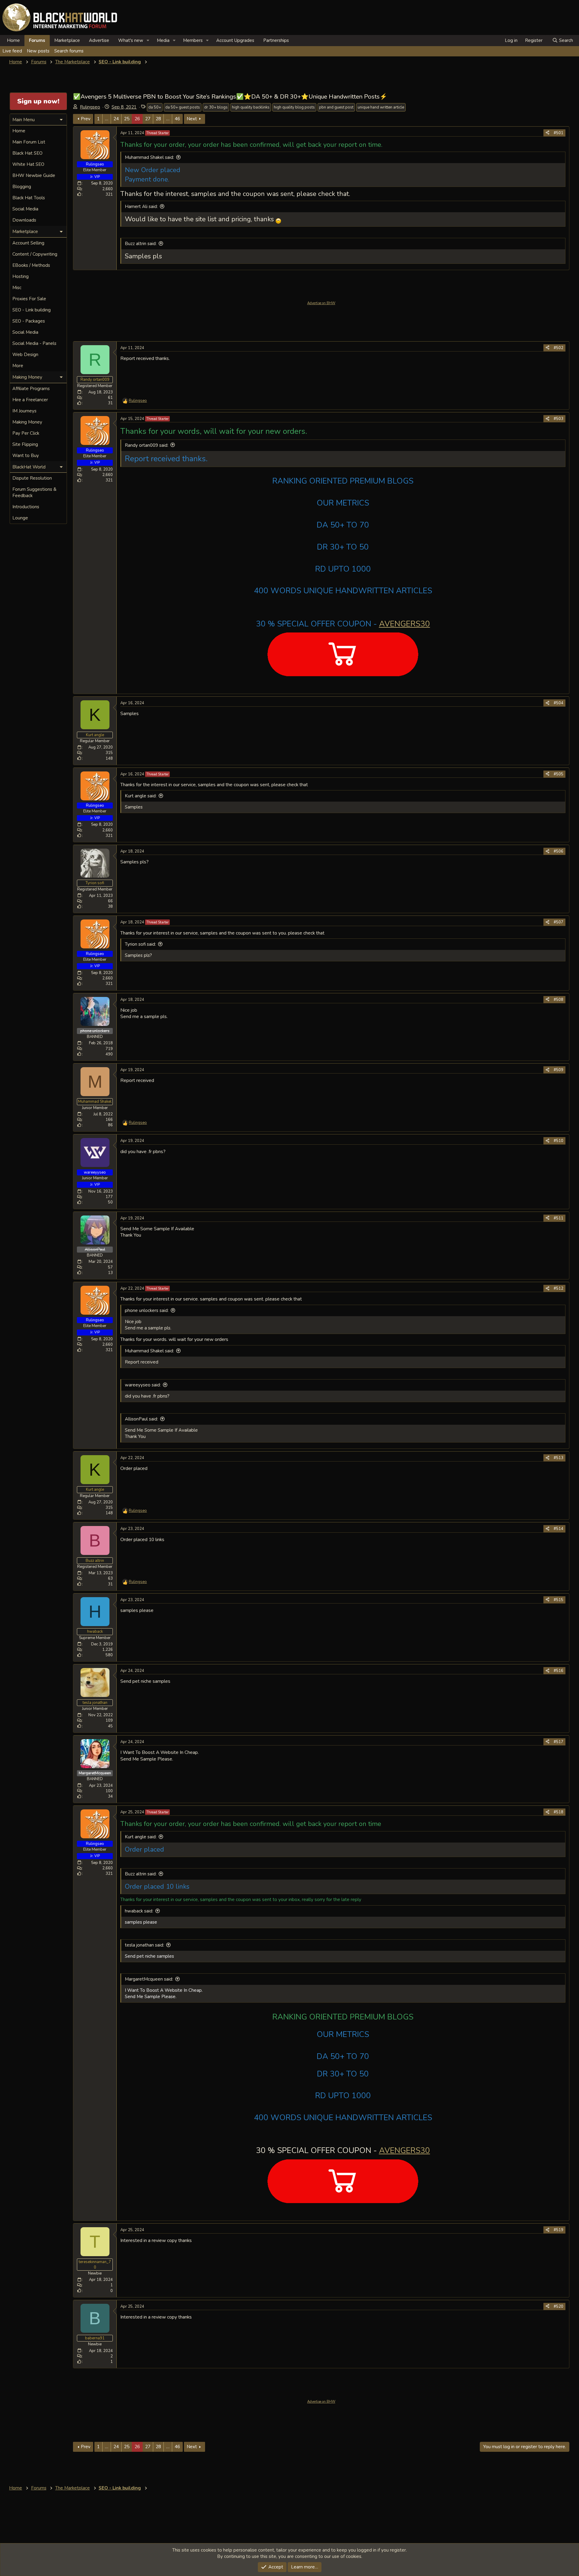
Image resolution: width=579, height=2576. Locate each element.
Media (163, 40)
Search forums (69, 51)
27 (148, 119)
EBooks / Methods (31, 265)
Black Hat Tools (29, 198)
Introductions (26, 507)
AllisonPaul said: (141, 1419)
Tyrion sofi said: (140, 944)
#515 (558, 1600)
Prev (86, 119)
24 (116, 119)
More (18, 366)
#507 (558, 922)
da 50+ (155, 107)
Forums (37, 40)
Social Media (25, 209)
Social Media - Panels (34, 343)
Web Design (25, 355)
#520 (558, 2306)
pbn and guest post (336, 107)
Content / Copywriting (35, 254)
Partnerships (276, 40)
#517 (558, 1742)
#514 (558, 1529)
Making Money (27, 422)
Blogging (22, 187)
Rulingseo (90, 107)
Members (193, 40)
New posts (38, 51)
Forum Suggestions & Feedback (34, 492)
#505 (558, 774)
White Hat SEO (28, 164)
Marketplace (67, 40)
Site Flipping (25, 444)
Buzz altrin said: (141, 244)
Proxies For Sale (29, 299)
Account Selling (28, 243)
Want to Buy (26, 456)
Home (13, 40)
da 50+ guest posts (183, 107)
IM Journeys (24, 411)
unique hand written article (381, 107)
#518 (558, 1812)
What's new (131, 40)
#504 (558, 703)
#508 (558, 1000)
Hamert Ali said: (141, 207)
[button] (148, 41)
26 (137, 119)
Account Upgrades (235, 40)
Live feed (12, 51)
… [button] (107, 119)
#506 (558, 851)
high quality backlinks (251, 107)
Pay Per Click (26, 433)
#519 (558, 2230)
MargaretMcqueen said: (149, 1979)
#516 (558, 1671)
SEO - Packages (29, 321)
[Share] (547, 133)
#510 (558, 1141)
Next (192, 119)
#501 (558, 133)
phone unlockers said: (147, 1310)
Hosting (21, 276)
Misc (17, 288)
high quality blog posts (294, 107)
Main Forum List (29, 142)
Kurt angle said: (141, 796)
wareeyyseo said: (143, 1385)
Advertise (99, 40)
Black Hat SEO (27, 153)
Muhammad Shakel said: (149, 157)
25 (127, 119)
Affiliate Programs (31, 389)
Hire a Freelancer (30, 400)
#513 (558, 1458)
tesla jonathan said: (144, 1945)
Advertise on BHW (321, 303)
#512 (558, 1288)
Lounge (20, 518)
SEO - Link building (32, 310)
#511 (558, 1218)
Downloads (24, 220)
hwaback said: (139, 1911)
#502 (558, 348)
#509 (558, 1070)
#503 (558, 419)
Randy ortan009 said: (147, 445)
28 (158, 119)
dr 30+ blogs (216, 107)
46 (177, 119)
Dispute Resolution (32, 478)
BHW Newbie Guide (34, 175)
